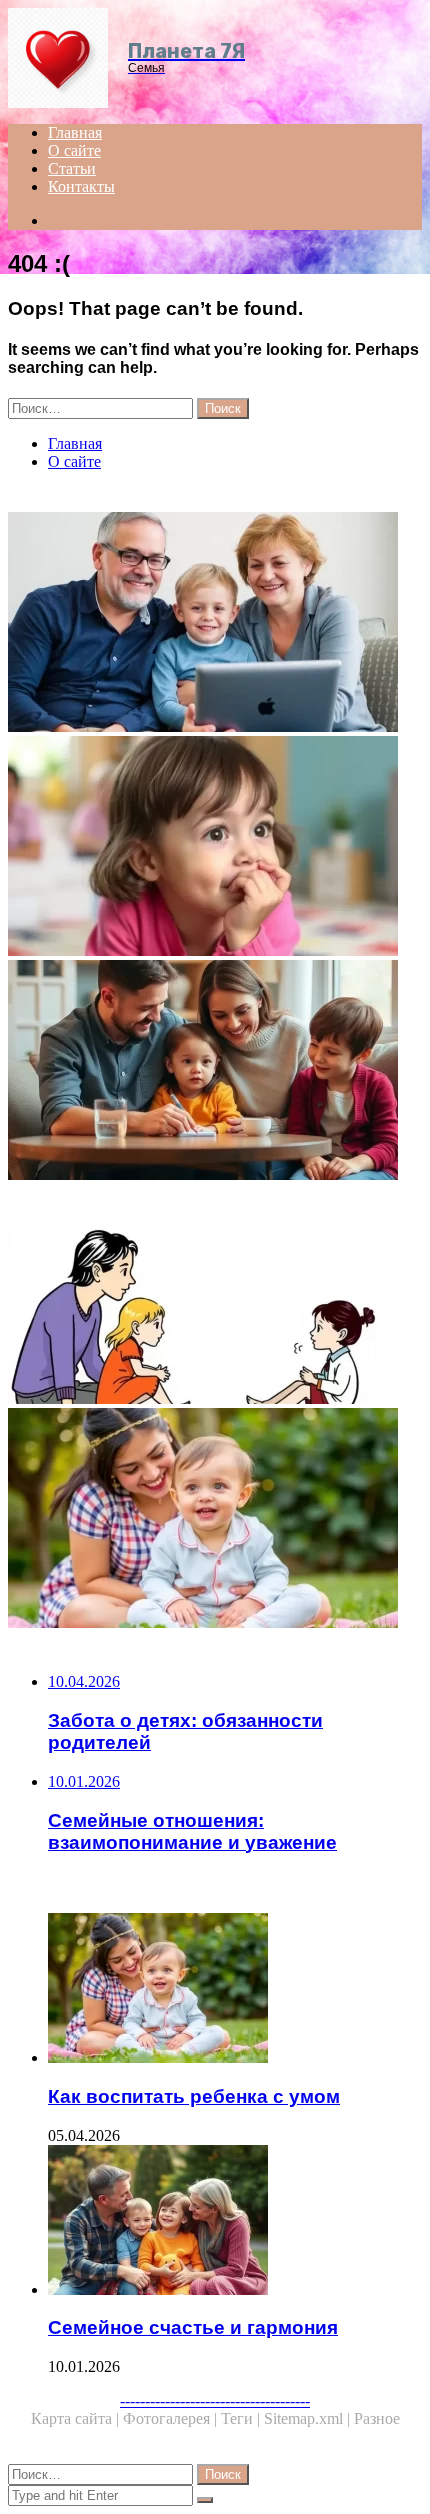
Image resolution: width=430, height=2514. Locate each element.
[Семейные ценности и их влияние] (215, 1072)
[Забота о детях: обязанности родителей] (215, 1296)
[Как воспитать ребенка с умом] (215, 1520)
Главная (75, 132)
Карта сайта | (77, 2418)
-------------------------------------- (215, 2400)
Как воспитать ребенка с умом (194, 2096)
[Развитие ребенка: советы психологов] (215, 848)
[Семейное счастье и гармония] (235, 2222)
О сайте (74, 150)
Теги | (242, 2418)
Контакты (81, 186)
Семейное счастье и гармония (193, 2327)
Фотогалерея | (172, 2418)
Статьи (72, 168)
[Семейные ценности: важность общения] (215, 624)
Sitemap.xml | (309, 2418)
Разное (377, 2418)
